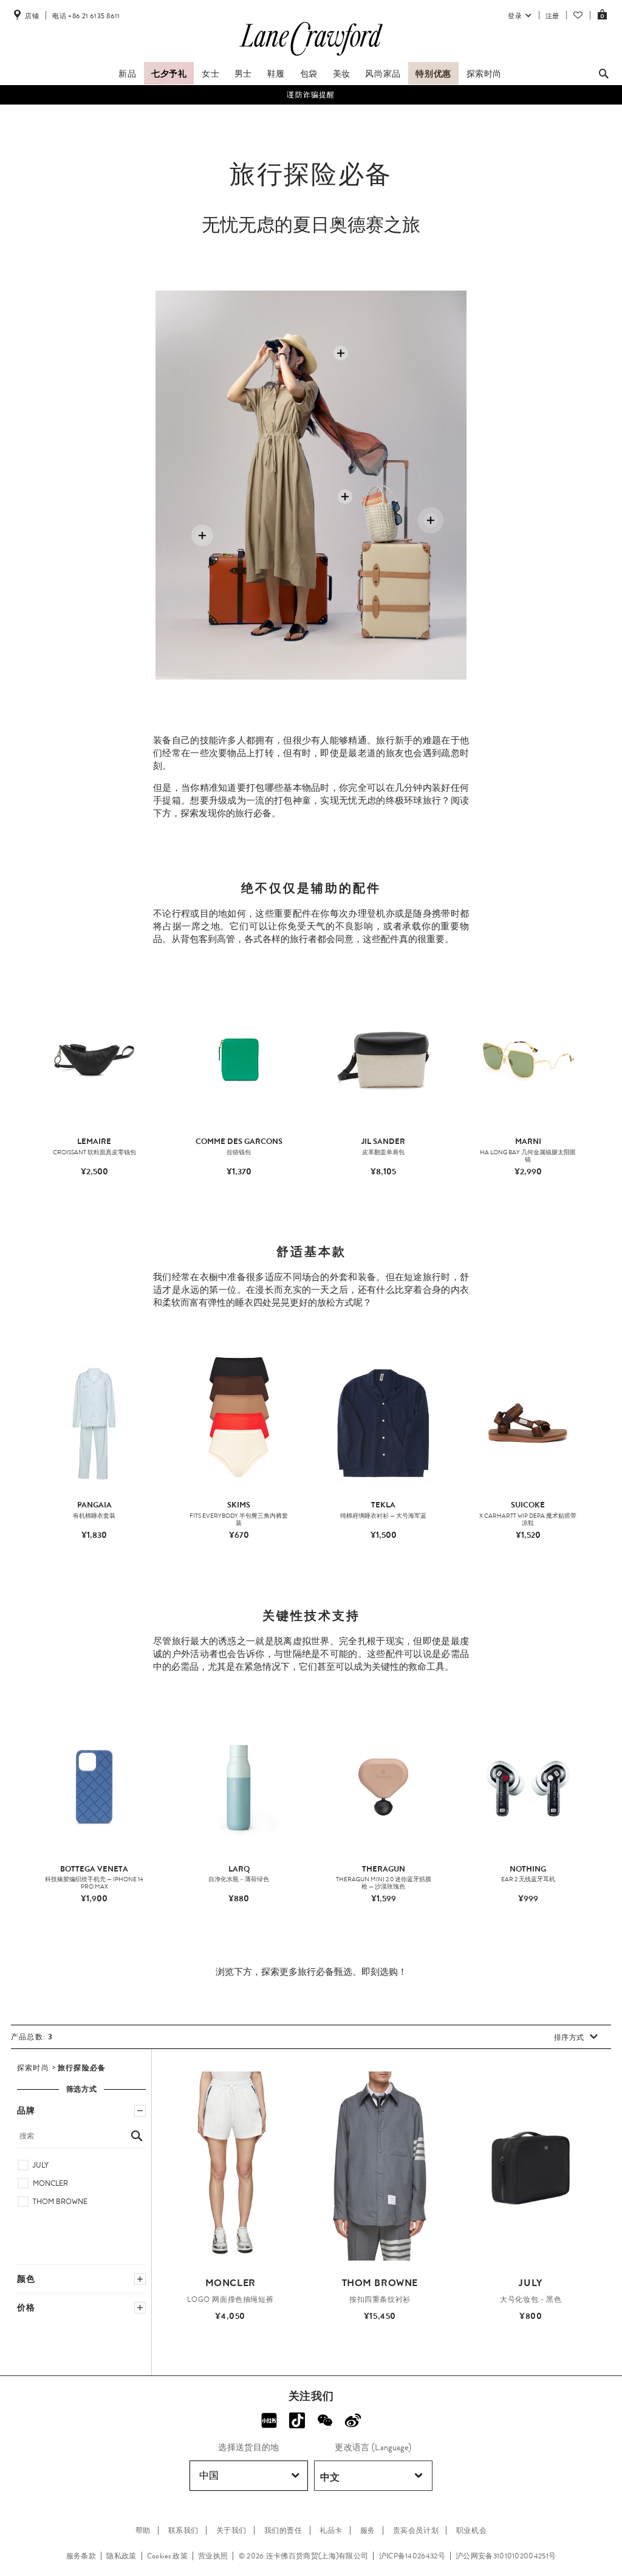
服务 (368, 2530)
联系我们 (183, 2530)
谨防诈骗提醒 (311, 95)
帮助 (143, 2530)
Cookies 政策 (167, 2556)
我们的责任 (283, 2530)
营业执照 (213, 2556)
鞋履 (276, 74)
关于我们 (231, 2530)
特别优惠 (433, 74)
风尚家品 (383, 74)
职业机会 (471, 2530)
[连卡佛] (311, 56)
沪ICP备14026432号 (412, 2556)
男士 (243, 74)
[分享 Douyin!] (297, 2420)
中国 (209, 2475)
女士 (210, 74)
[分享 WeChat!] (325, 2420)
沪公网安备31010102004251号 (506, 2556)
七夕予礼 (169, 74)
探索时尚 (484, 74)
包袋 (309, 74)
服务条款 (81, 2556)
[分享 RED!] (269, 2420)
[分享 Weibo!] (353, 2420)
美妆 (342, 74)
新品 (127, 74)
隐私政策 (121, 2556)
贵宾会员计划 (416, 2530)
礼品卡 (331, 2530)
